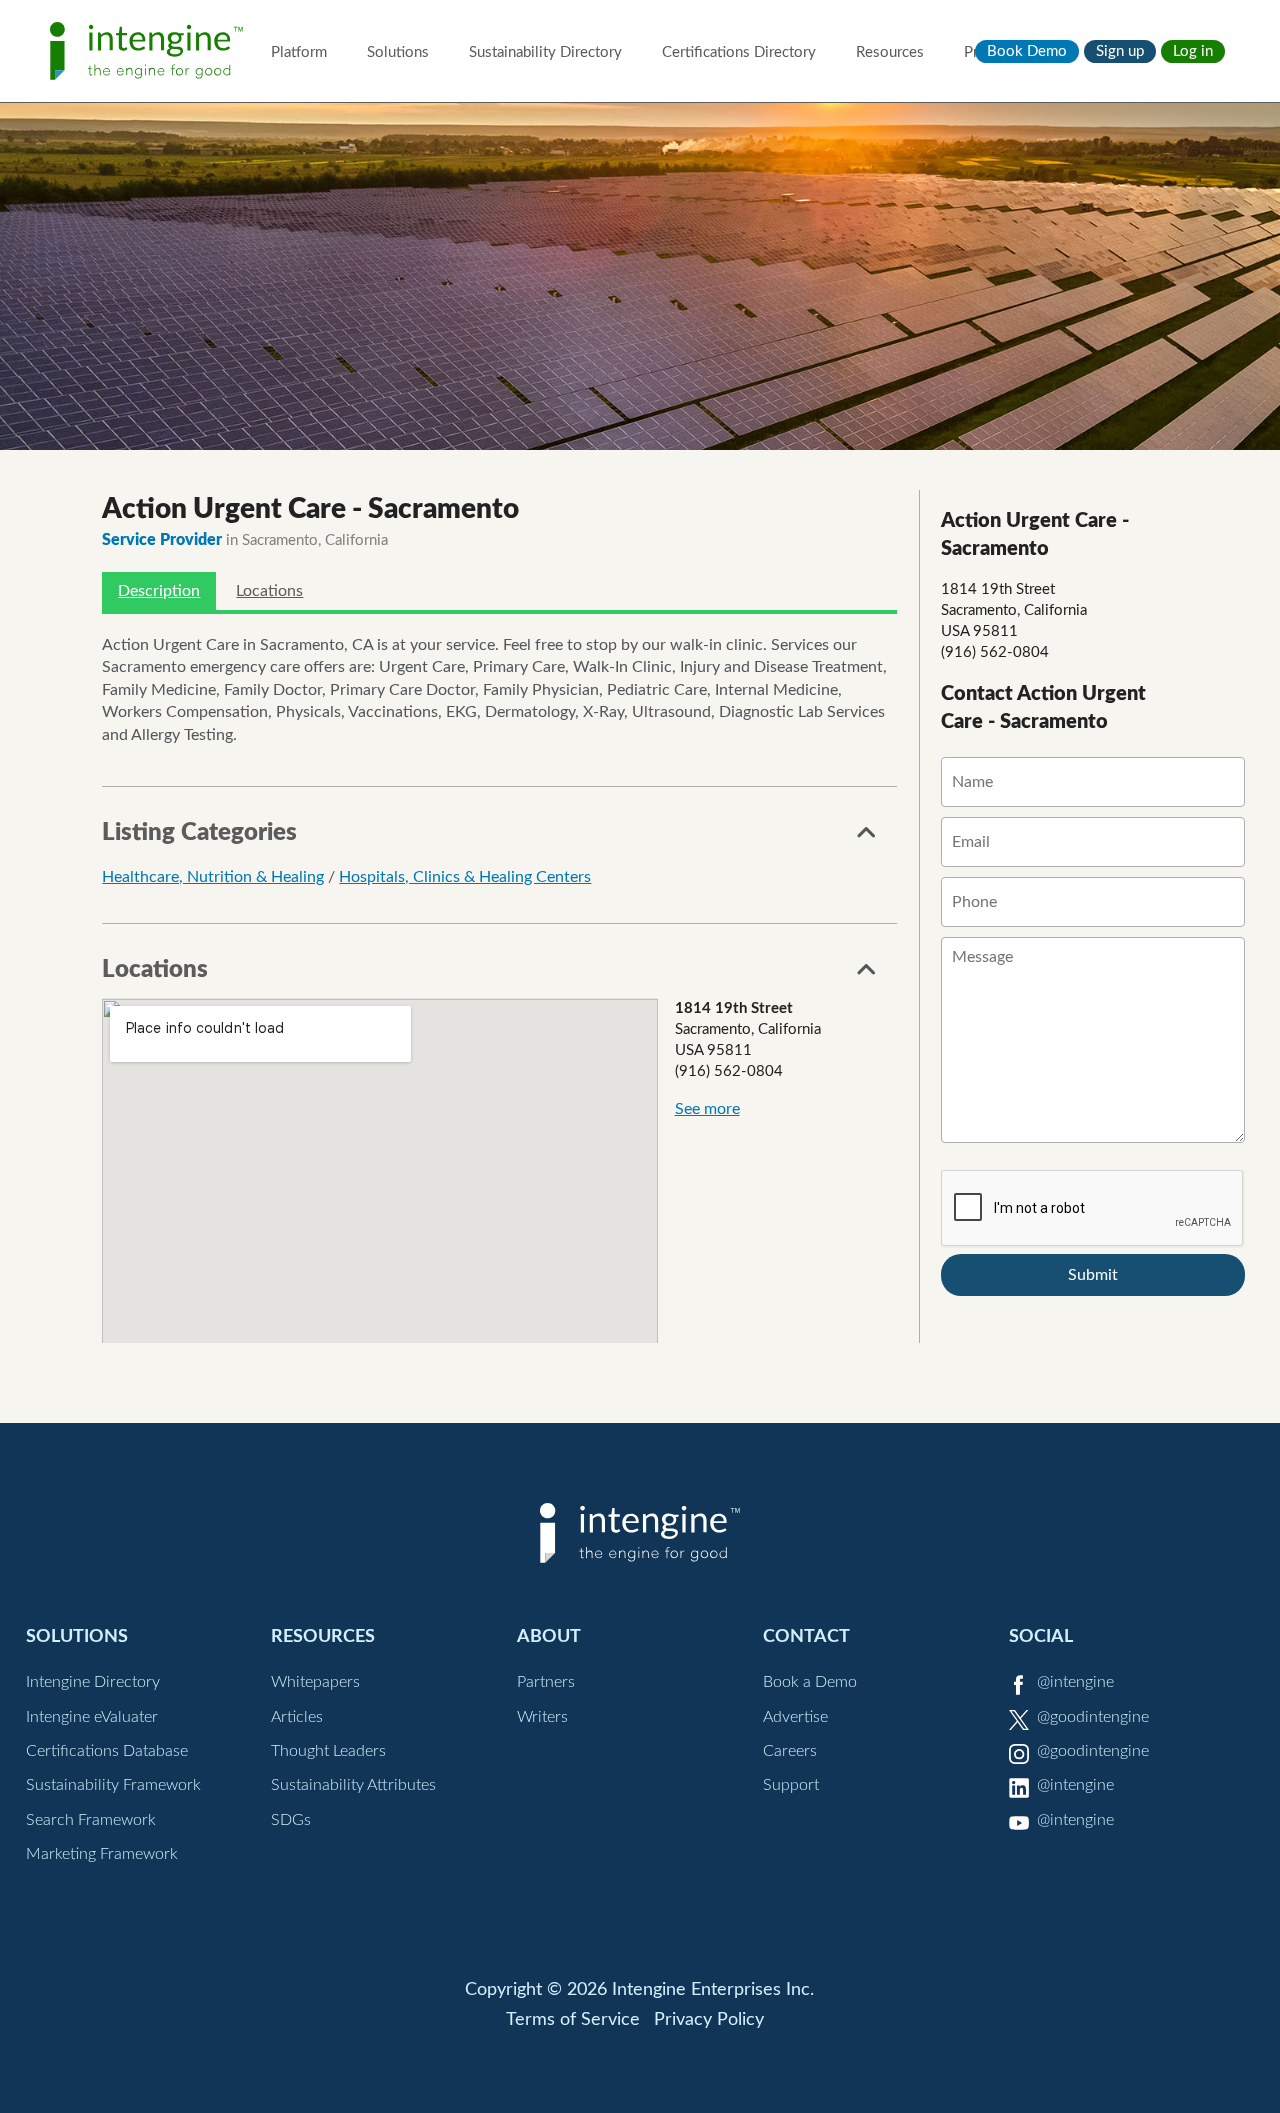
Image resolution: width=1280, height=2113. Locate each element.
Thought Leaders (328, 1751)
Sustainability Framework (113, 1785)
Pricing (986, 52)
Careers (790, 1751)
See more (707, 1109)
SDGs (291, 1820)
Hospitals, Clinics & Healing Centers (465, 877)
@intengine (1075, 1682)
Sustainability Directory (545, 52)
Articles (297, 1717)
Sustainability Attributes (353, 1785)
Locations (269, 591)
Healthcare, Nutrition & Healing (213, 877)
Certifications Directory (739, 52)
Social (1041, 1636)
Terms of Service (573, 2020)
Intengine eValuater (92, 1717)
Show (867, 838)
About (549, 1636)
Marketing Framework (102, 1854)
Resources (890, 52)
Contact (806, 1636)
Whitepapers (315, 1682)
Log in (1193, 51)
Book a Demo (810, 1682)
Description (159, 591)
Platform (299, 52)
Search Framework (91, 1820)
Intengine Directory (93, 1682)
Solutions (398, 52)
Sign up (1120, 51)
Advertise (795, 1717)
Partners (546, 1682)
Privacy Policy (709, 2020)
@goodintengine (1093, 1717)
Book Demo (1027, 51)
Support (791, 1785)
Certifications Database (107, 1751)
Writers (542, 1717)
